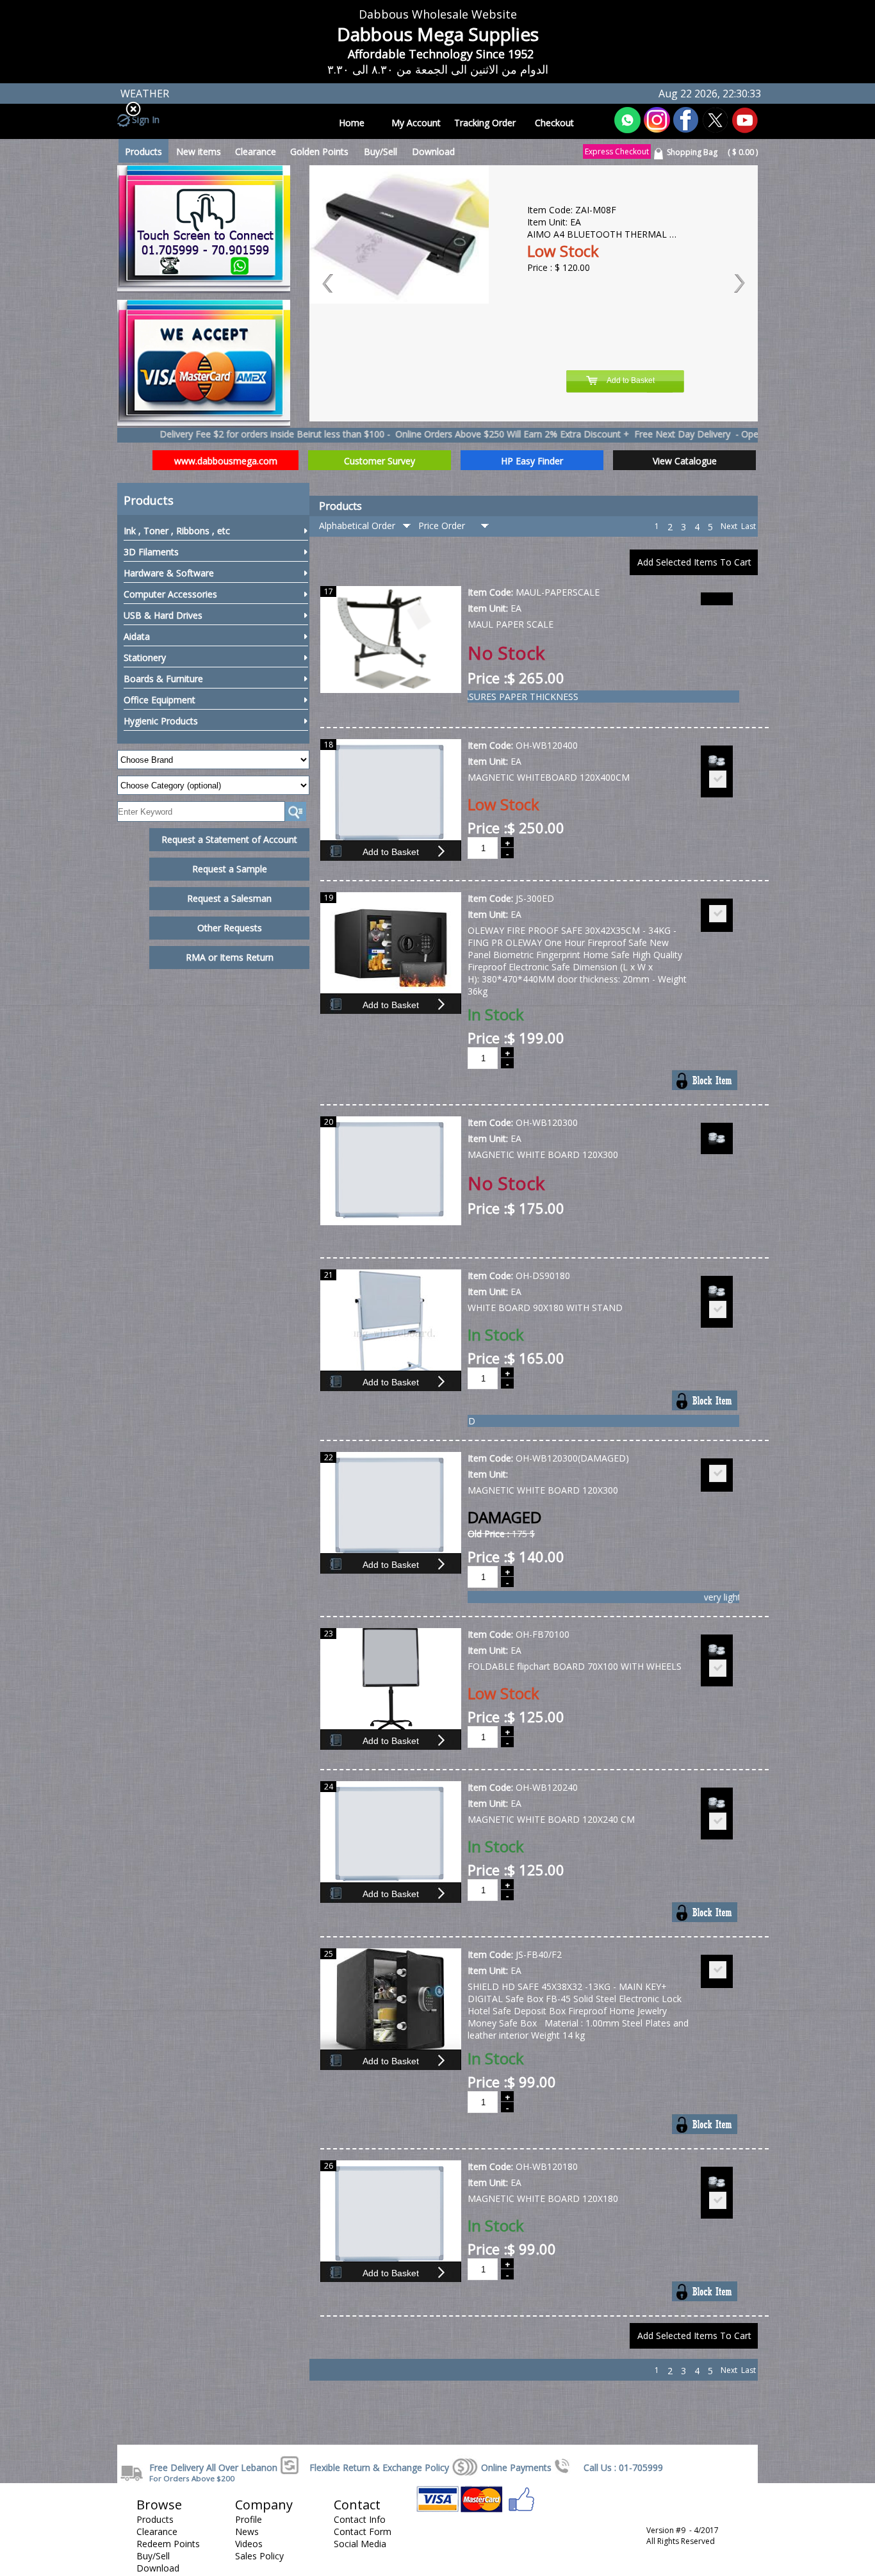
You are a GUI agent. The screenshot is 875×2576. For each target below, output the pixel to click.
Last (748, 526)
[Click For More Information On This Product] (391, 690)
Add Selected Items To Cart (694, 562)
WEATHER (145, 94)
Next (729, 526)
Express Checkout (617, 151)
